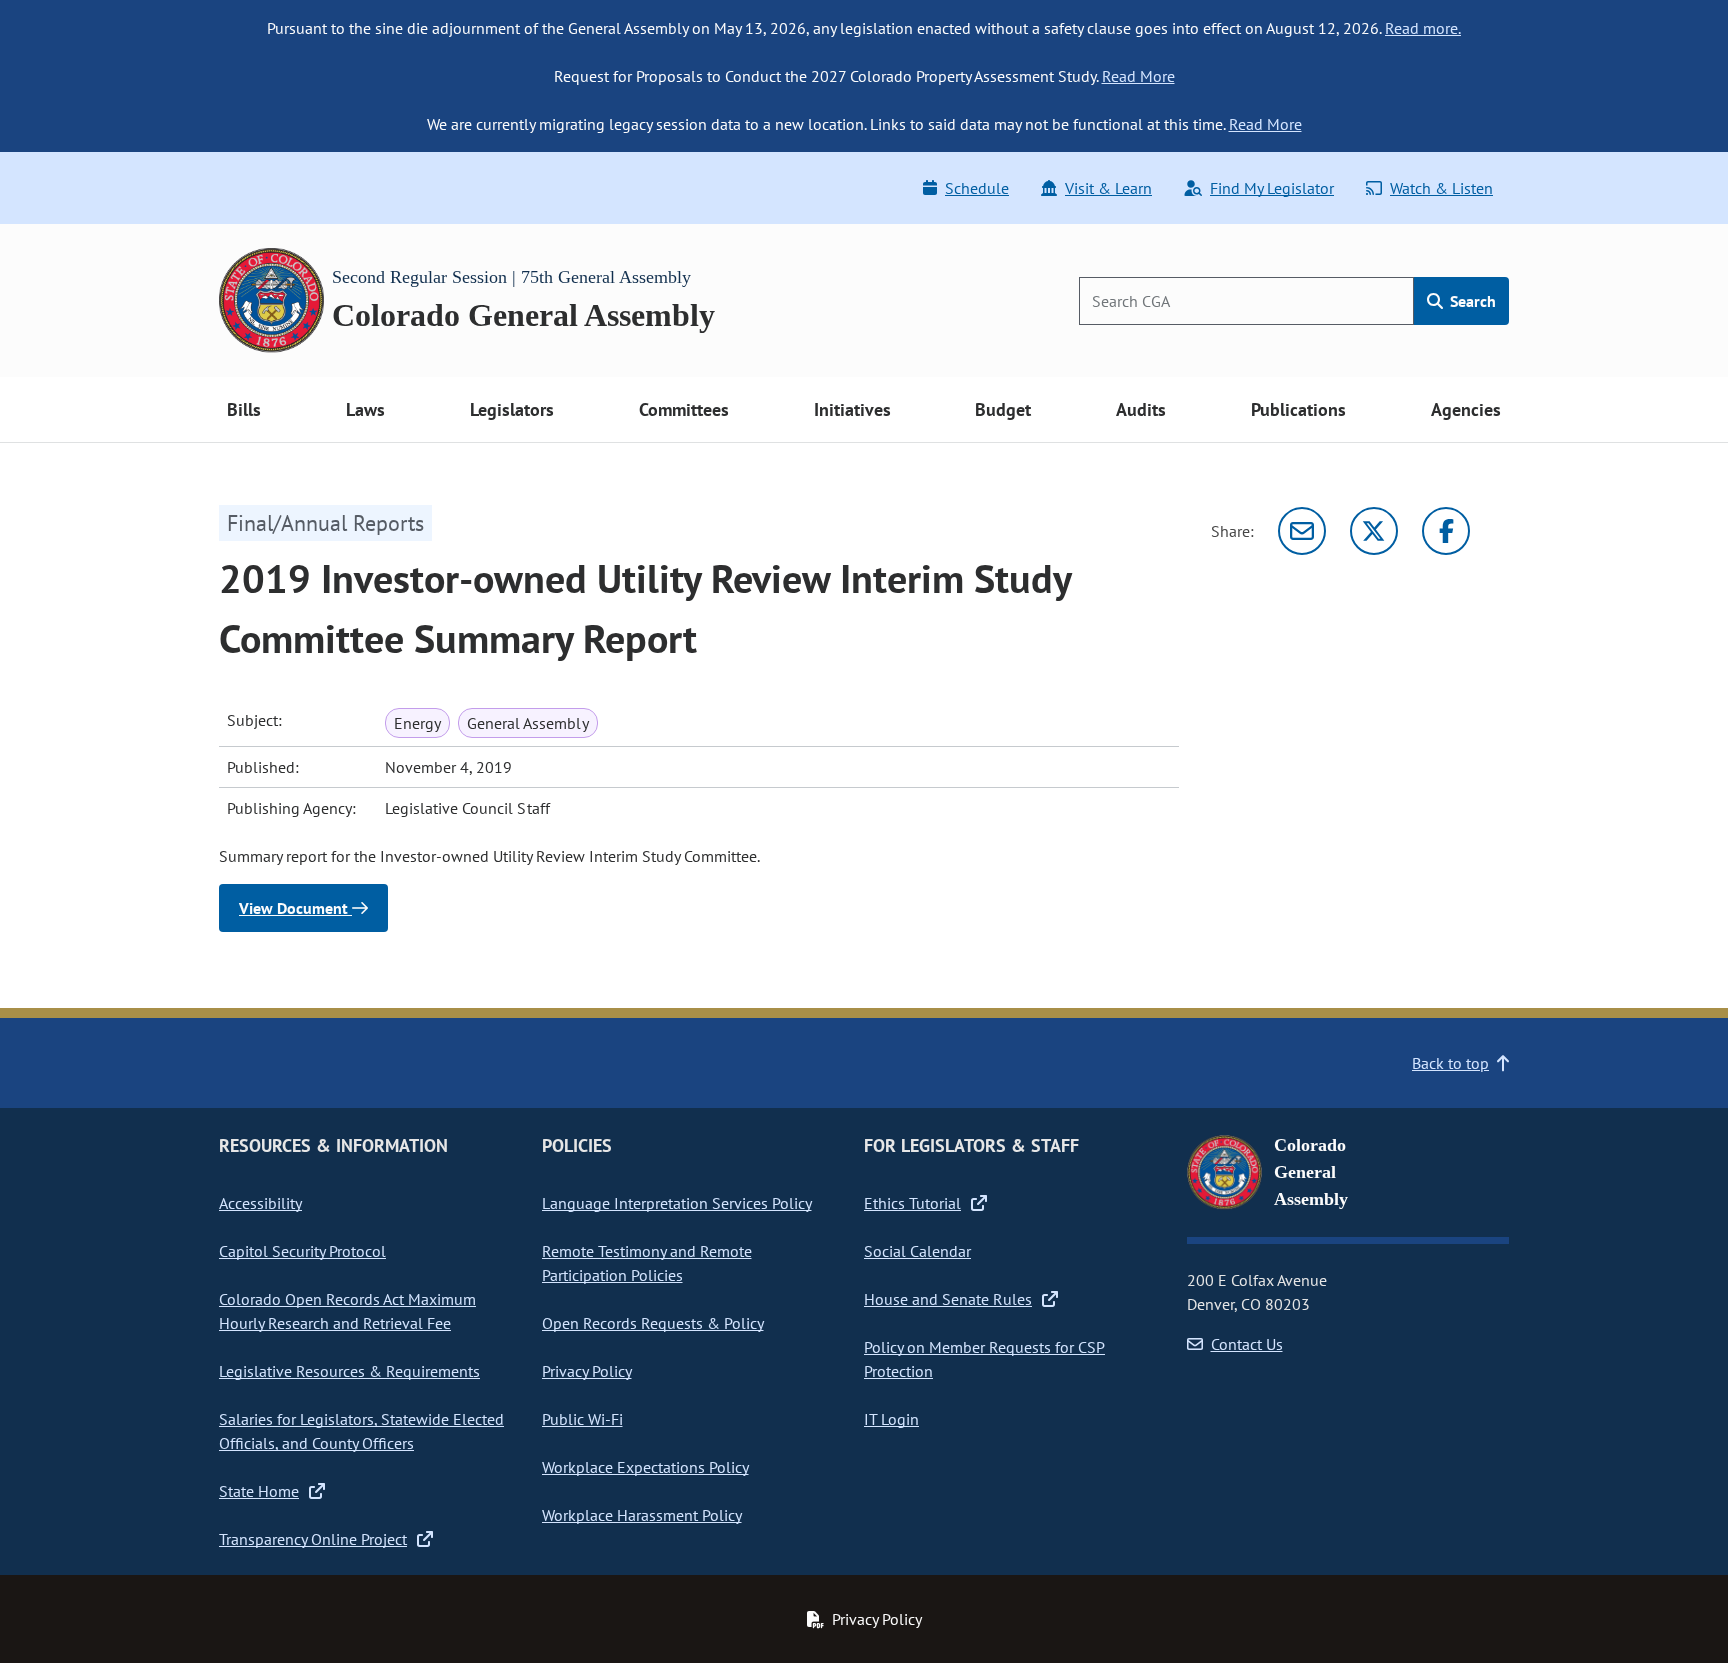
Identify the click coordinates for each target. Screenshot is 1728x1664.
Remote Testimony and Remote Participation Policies (647, 1263)
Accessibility (260, 1203)
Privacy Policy (587, 1371)
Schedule (977, 188)
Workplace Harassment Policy (642, 1515)
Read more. (1423, 28)
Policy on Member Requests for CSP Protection (984, 1359)
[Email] (1302, 531)
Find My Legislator (1272, 188)
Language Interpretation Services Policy (677, 1203)
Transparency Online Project (313, 1539)
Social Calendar (917, 1251)
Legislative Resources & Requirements (349, 1371)
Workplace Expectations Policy (645, 1467)
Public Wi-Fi (582, 1419)
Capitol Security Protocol (302, 1251)
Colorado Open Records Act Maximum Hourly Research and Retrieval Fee (347, 1311)
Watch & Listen (1441, 188)
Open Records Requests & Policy (653, 1323)
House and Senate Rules (948, 1299)
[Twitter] (1374, 531)
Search (1471, 301)
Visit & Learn (1108, 188)
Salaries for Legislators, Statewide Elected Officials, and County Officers (361, 1431)
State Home (259, 1491)
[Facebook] (1446, 531)
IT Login (891, 1419)
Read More (1138, 76)
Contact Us (1247, 1344)
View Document (295, 908)
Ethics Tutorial (912, 1203)
